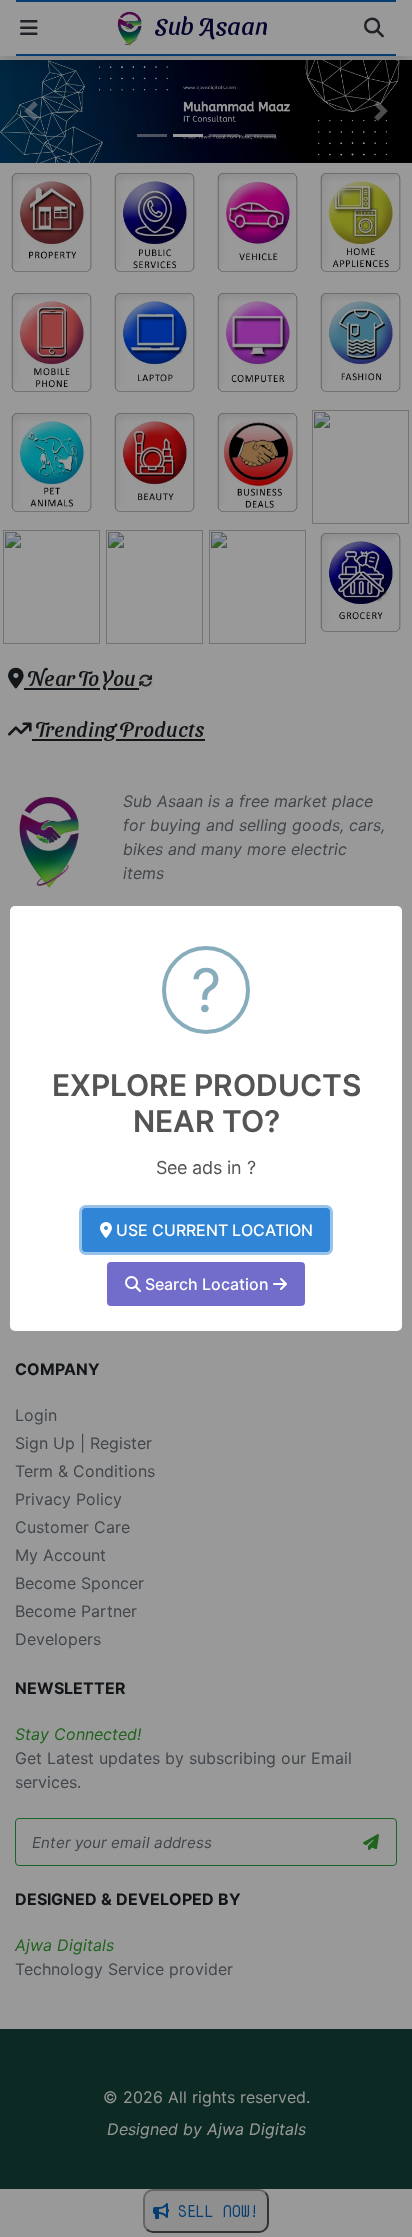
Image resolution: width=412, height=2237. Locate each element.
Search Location (207, 1284)
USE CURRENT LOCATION (212, 1230)
